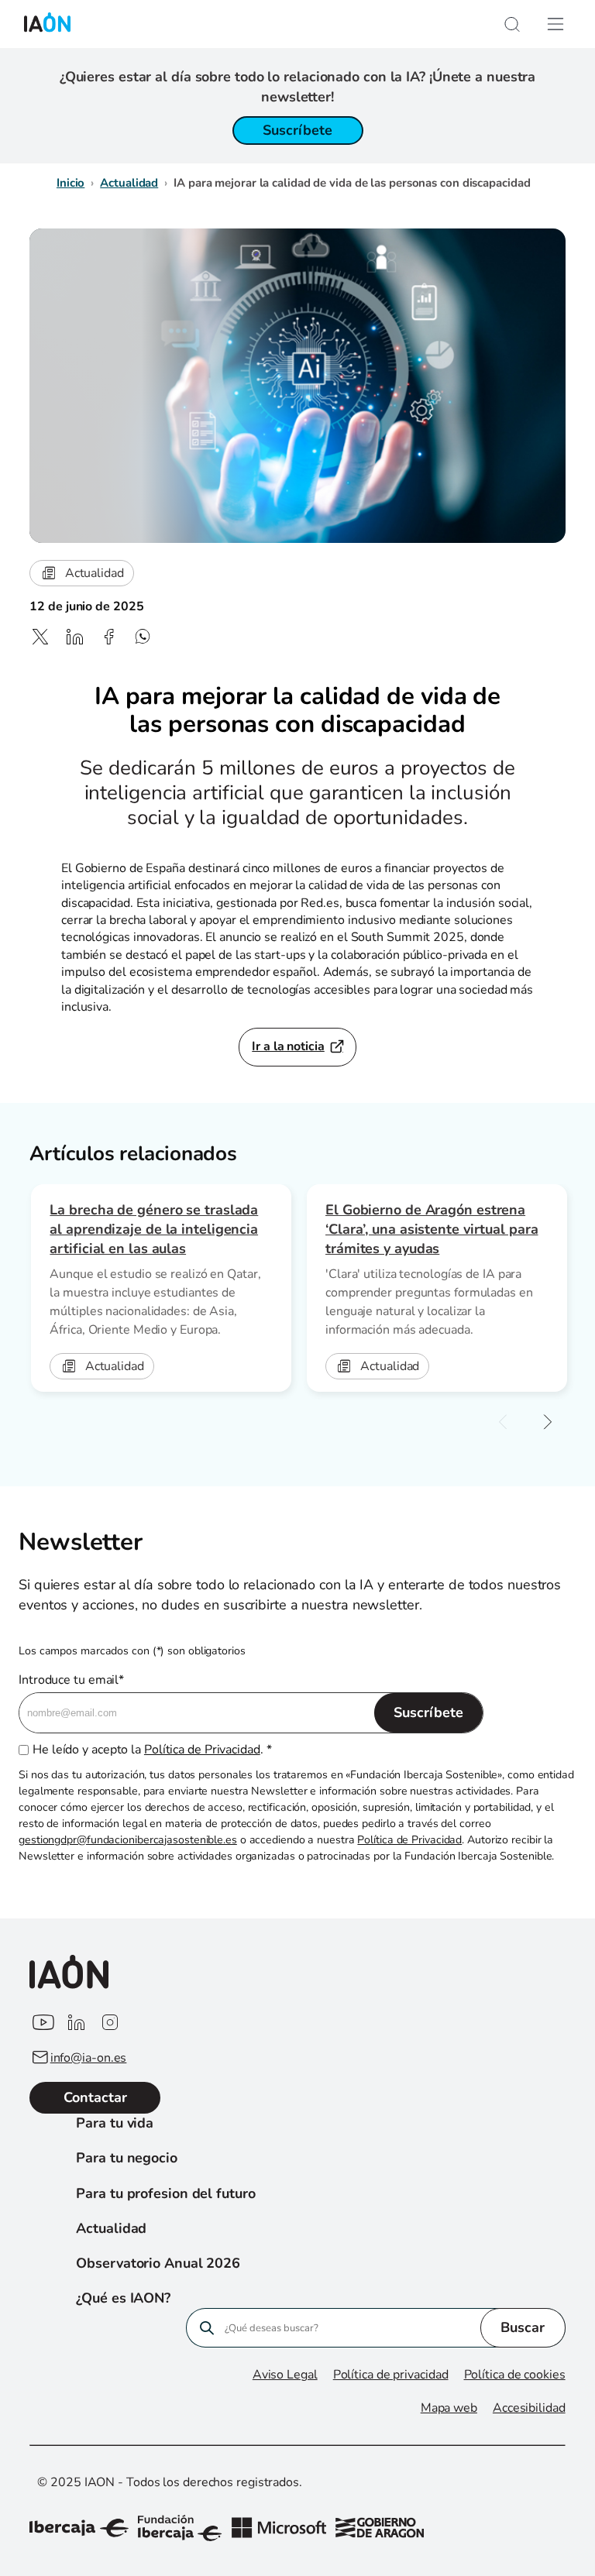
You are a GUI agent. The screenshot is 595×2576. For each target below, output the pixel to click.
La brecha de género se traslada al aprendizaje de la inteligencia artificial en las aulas (154, 1229)
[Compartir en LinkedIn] (74, 637)
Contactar (95, 2097)
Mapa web (449, 2408)
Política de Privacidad (202, 1750)
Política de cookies (515, 2375)
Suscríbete (297, 130)
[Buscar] (512, 24)
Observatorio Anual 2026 (158, 2263)
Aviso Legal (285, 2375)
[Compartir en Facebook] (108, 637)
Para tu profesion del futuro (165, 2193)
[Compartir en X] (40, 637)
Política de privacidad (391, 2375)
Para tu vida (115, 2123)
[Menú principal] (555, 24)
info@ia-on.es (89, 2058)
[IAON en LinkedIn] (76, 2023)
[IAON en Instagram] (110, 2023)
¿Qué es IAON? (123, 2298)
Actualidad (129, 183)
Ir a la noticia (288, 1046)
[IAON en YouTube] (42, 2023)
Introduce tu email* (71, 1680)
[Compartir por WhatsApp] (143, 637)
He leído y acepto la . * (152, 1750)
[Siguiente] (548, 1423)
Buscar (523, 2327)
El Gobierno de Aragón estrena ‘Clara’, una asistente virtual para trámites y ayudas (432, 1229)
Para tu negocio (127, 2158)
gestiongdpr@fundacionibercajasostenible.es (128, 1840)
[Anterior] (503, 1423)
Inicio (71, 183)
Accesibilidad (529, 2408)
